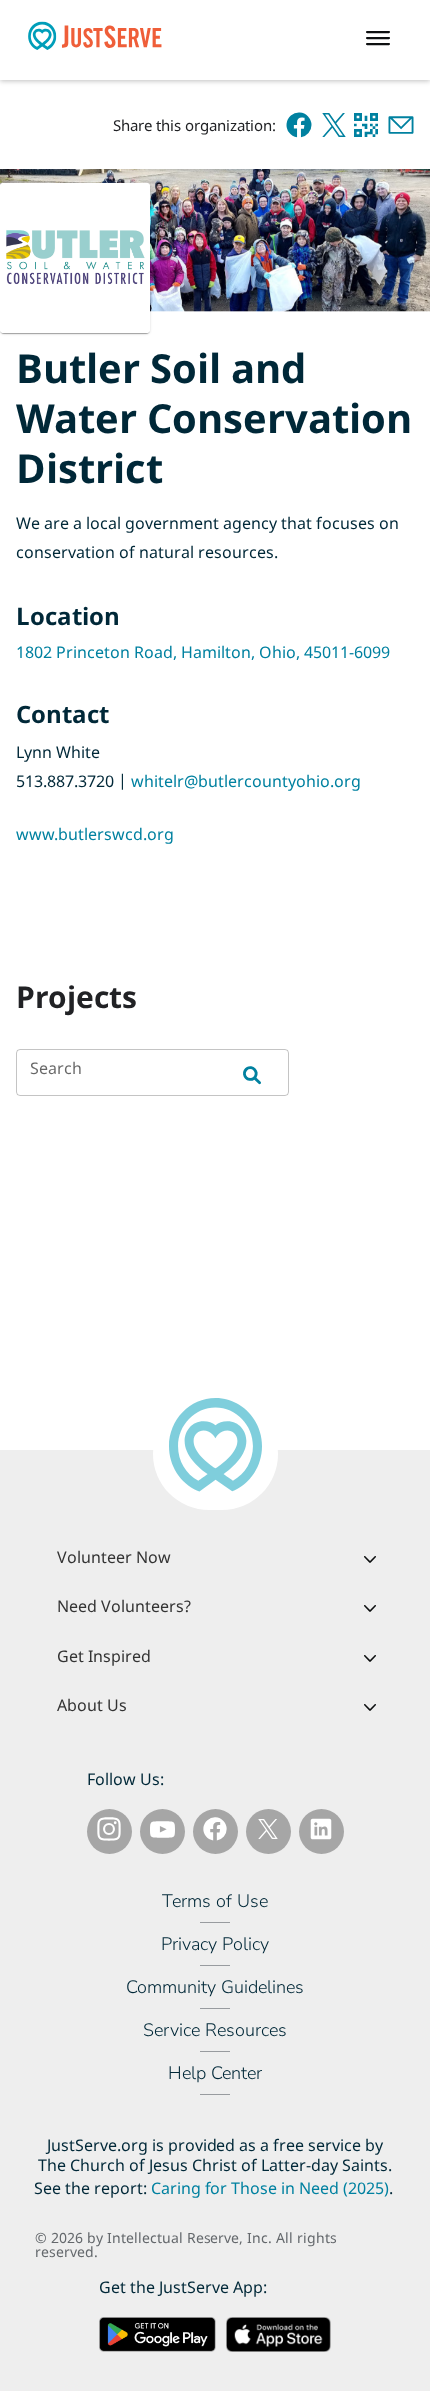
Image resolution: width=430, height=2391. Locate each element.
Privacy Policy (215, 1944)
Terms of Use (215, 1901)
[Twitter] (268, 1833)
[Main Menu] (383, 40)
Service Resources (215, 2030)
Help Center (215, 2073)
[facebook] (299, 125)
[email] (401, 125)
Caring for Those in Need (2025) (270, 2188)
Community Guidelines (215, 1987)
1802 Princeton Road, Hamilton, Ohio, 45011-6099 (203, 652)
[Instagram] (109, 1833)
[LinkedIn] (321, 1833)
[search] (267, 1072)
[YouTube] (162, 1833)
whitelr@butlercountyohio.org (246, 781)
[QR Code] (366, 125)
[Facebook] (215, 1833)
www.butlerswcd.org (95, 834)
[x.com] (334, 125)
